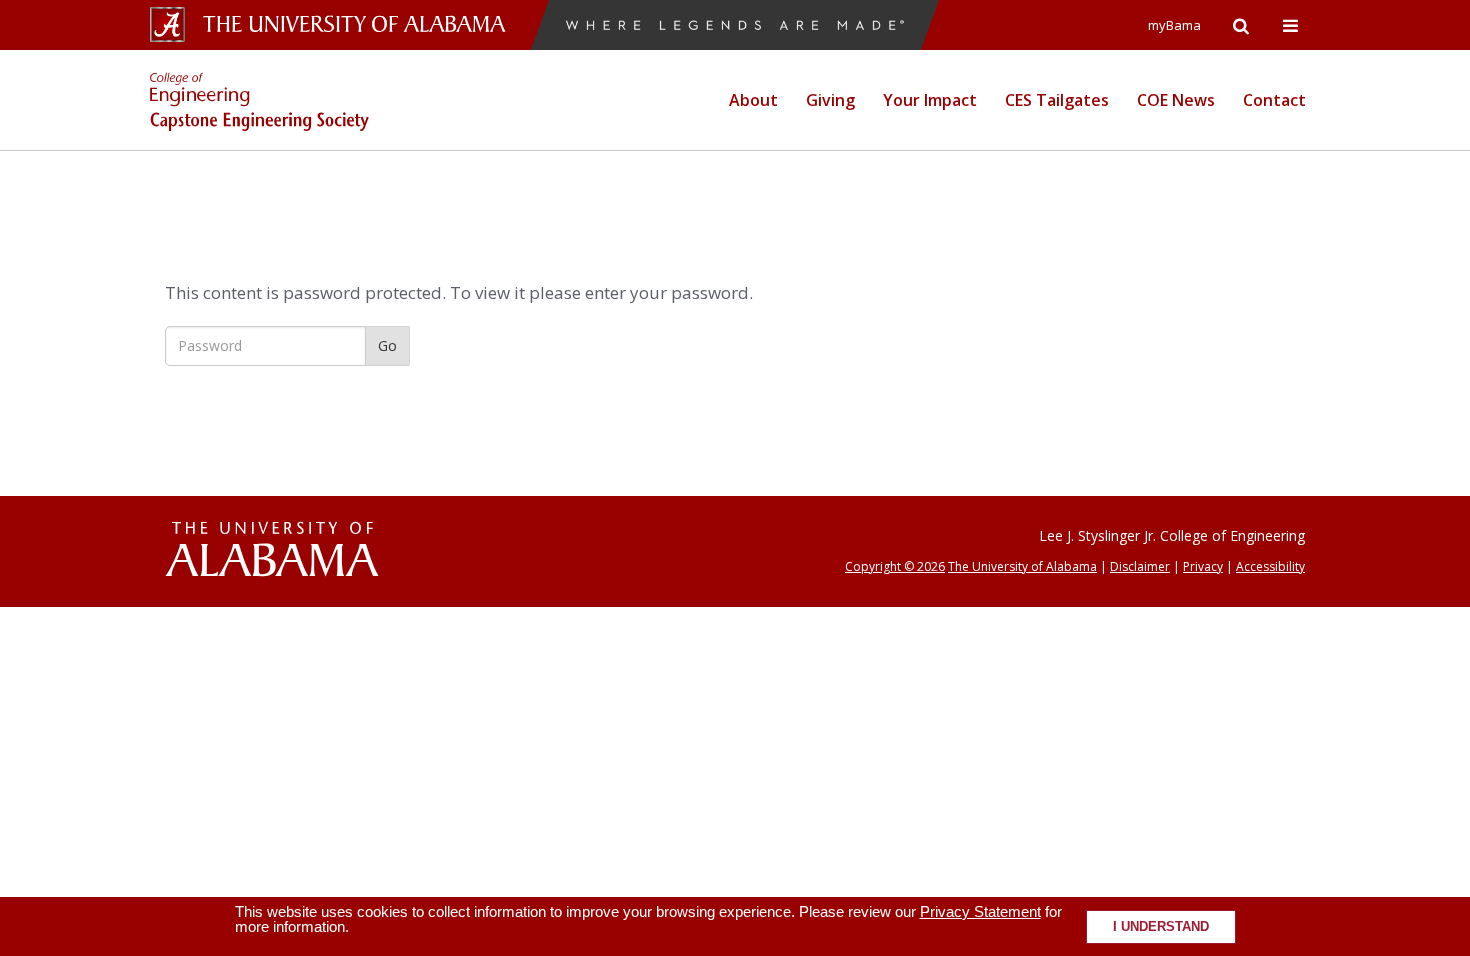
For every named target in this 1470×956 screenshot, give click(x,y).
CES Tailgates (1057, 100)
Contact (1274, 100)
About (753, 100)
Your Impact (930, 100)
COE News (1176, 100)
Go (387, 345)
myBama (1174, 25)
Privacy (1203, 566)
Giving (830, 100)
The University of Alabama (1022, 566)
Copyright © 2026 (895, 566)
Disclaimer (1140, 566)
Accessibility (1270, 566)
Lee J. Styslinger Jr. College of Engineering (1172, 535)
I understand (1161, 927)
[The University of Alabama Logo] (360, 24)
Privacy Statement (980, 911)
